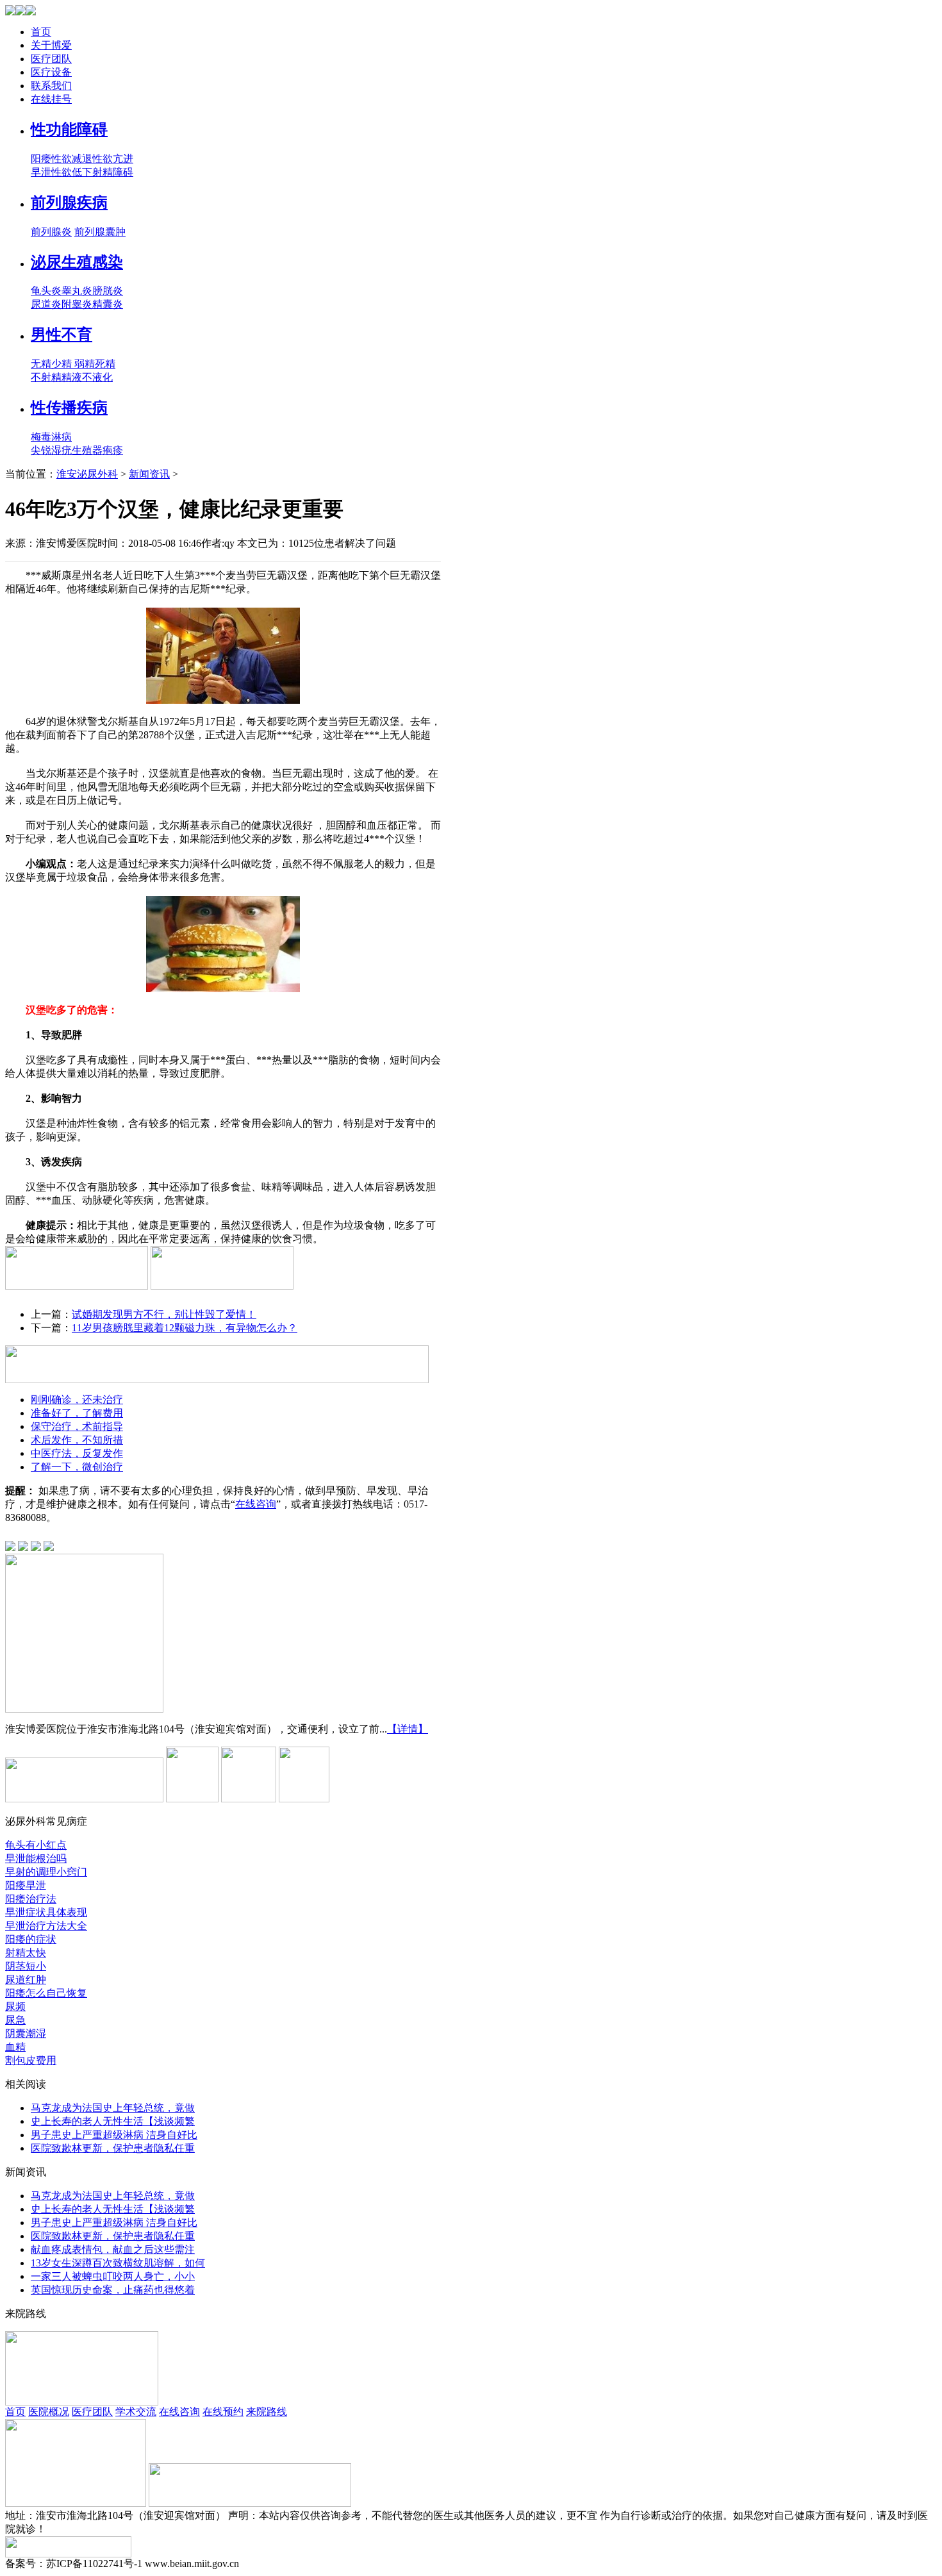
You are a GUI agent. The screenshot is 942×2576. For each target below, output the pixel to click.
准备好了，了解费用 (77, 1413)
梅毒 (41, 437)
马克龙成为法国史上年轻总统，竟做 (113, 2108)
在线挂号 (51, 99)
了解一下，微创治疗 (77, 1467)
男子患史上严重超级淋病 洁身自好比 (114, 2135)
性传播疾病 (69, 408)
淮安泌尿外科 (87, 474)
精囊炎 (108, 304)
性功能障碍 (69, 129)
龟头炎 (46, 291)
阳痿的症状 (31, 1939)
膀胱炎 (108, 291)
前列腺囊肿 (100, 232)
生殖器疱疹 (97, 450)
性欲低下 (72, 172)
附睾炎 (77, 304)
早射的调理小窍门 (46, 1872)
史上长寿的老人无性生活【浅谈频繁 (113, 2121)
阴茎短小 (26, 1966)
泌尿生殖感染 (77, 262)
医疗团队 (51, 59)
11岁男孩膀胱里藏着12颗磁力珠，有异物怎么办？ (185, 1328)
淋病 (62, 437)
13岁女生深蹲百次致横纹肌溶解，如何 (118, 2263)
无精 (41, 364)
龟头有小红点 (36, 1845)
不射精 (46, 377)
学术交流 (136, 2412)
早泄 (41, 172)
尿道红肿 (26, 1980)
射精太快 (26, 1953)
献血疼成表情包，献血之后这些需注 (113, 2249)
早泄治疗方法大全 (46, 1926)
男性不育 (62, 335)
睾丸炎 (77, 291)
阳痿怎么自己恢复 (46, 1993)
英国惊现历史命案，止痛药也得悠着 (113, 2290)
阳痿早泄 (26, 1885)
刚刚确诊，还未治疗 (77, 1400)
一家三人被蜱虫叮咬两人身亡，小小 (113, 2276)
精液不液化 (87, 377)
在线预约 (223, 2412)
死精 (105, 364)
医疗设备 (51, 72)
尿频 (15, 2007)
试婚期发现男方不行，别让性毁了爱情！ (164, 1314)
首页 (41, 32)
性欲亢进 (113, 159)
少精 (63, 364)
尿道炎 (46, 304)
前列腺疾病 (69, 203)
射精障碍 (113, 172)
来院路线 (267, 2412)
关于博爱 (51, 45)
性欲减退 (72, 159)
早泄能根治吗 (36, 1858)
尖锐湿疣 (51, 450)
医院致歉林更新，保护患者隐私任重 (113, 2148)
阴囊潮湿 (26, 2033)
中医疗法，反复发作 (77, 1453)
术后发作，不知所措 (77, 1440)
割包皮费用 (31, 2060)
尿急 (15, 2020)
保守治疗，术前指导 (77, 1426)
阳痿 (41, 159)
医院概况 (49, 2412)
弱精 (85, 364)
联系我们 (51, 86)
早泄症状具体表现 (46, 1912)
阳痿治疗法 (31, 1899)
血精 (15, 2047)
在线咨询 (256, 1504)
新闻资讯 (149, 474)
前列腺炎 (51, 232)
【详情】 (408, 1729)
